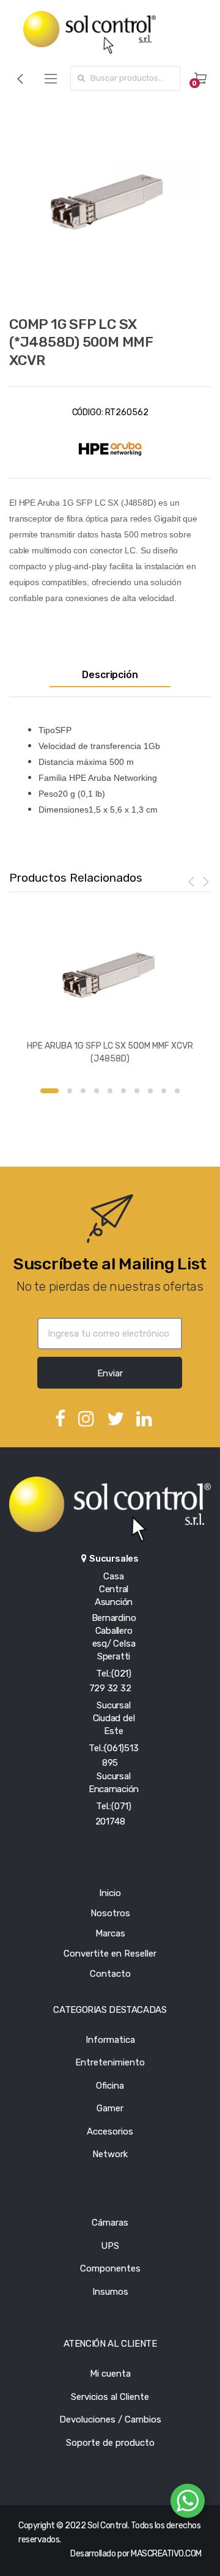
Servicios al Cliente (110, 2397)
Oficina (110, 2086)
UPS (110, 2246)
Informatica (110, 2040)
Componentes (110, 2268)
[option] (110, 202)
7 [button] (137, 1091)
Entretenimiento (110, 2062)
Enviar (110, 1373)
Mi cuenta (110, 2374)
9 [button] (164, 1091)
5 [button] (110, 1091)
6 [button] (123, 1091)
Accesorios (110, 2131)
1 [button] (50, 1091)
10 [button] (177, 1091)
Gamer (110, 2108)
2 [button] (70, 1091)
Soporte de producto (110, 2443)
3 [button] (83, 1091)
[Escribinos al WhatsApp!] (188, 2503)
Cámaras (110, 2223)
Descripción (110, 675)
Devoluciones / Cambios (110, 2419)
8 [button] (150, 1091)
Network (110, 2154)
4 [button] (97, 1091)
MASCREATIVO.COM (166, 2554)
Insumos (110, 2292)
